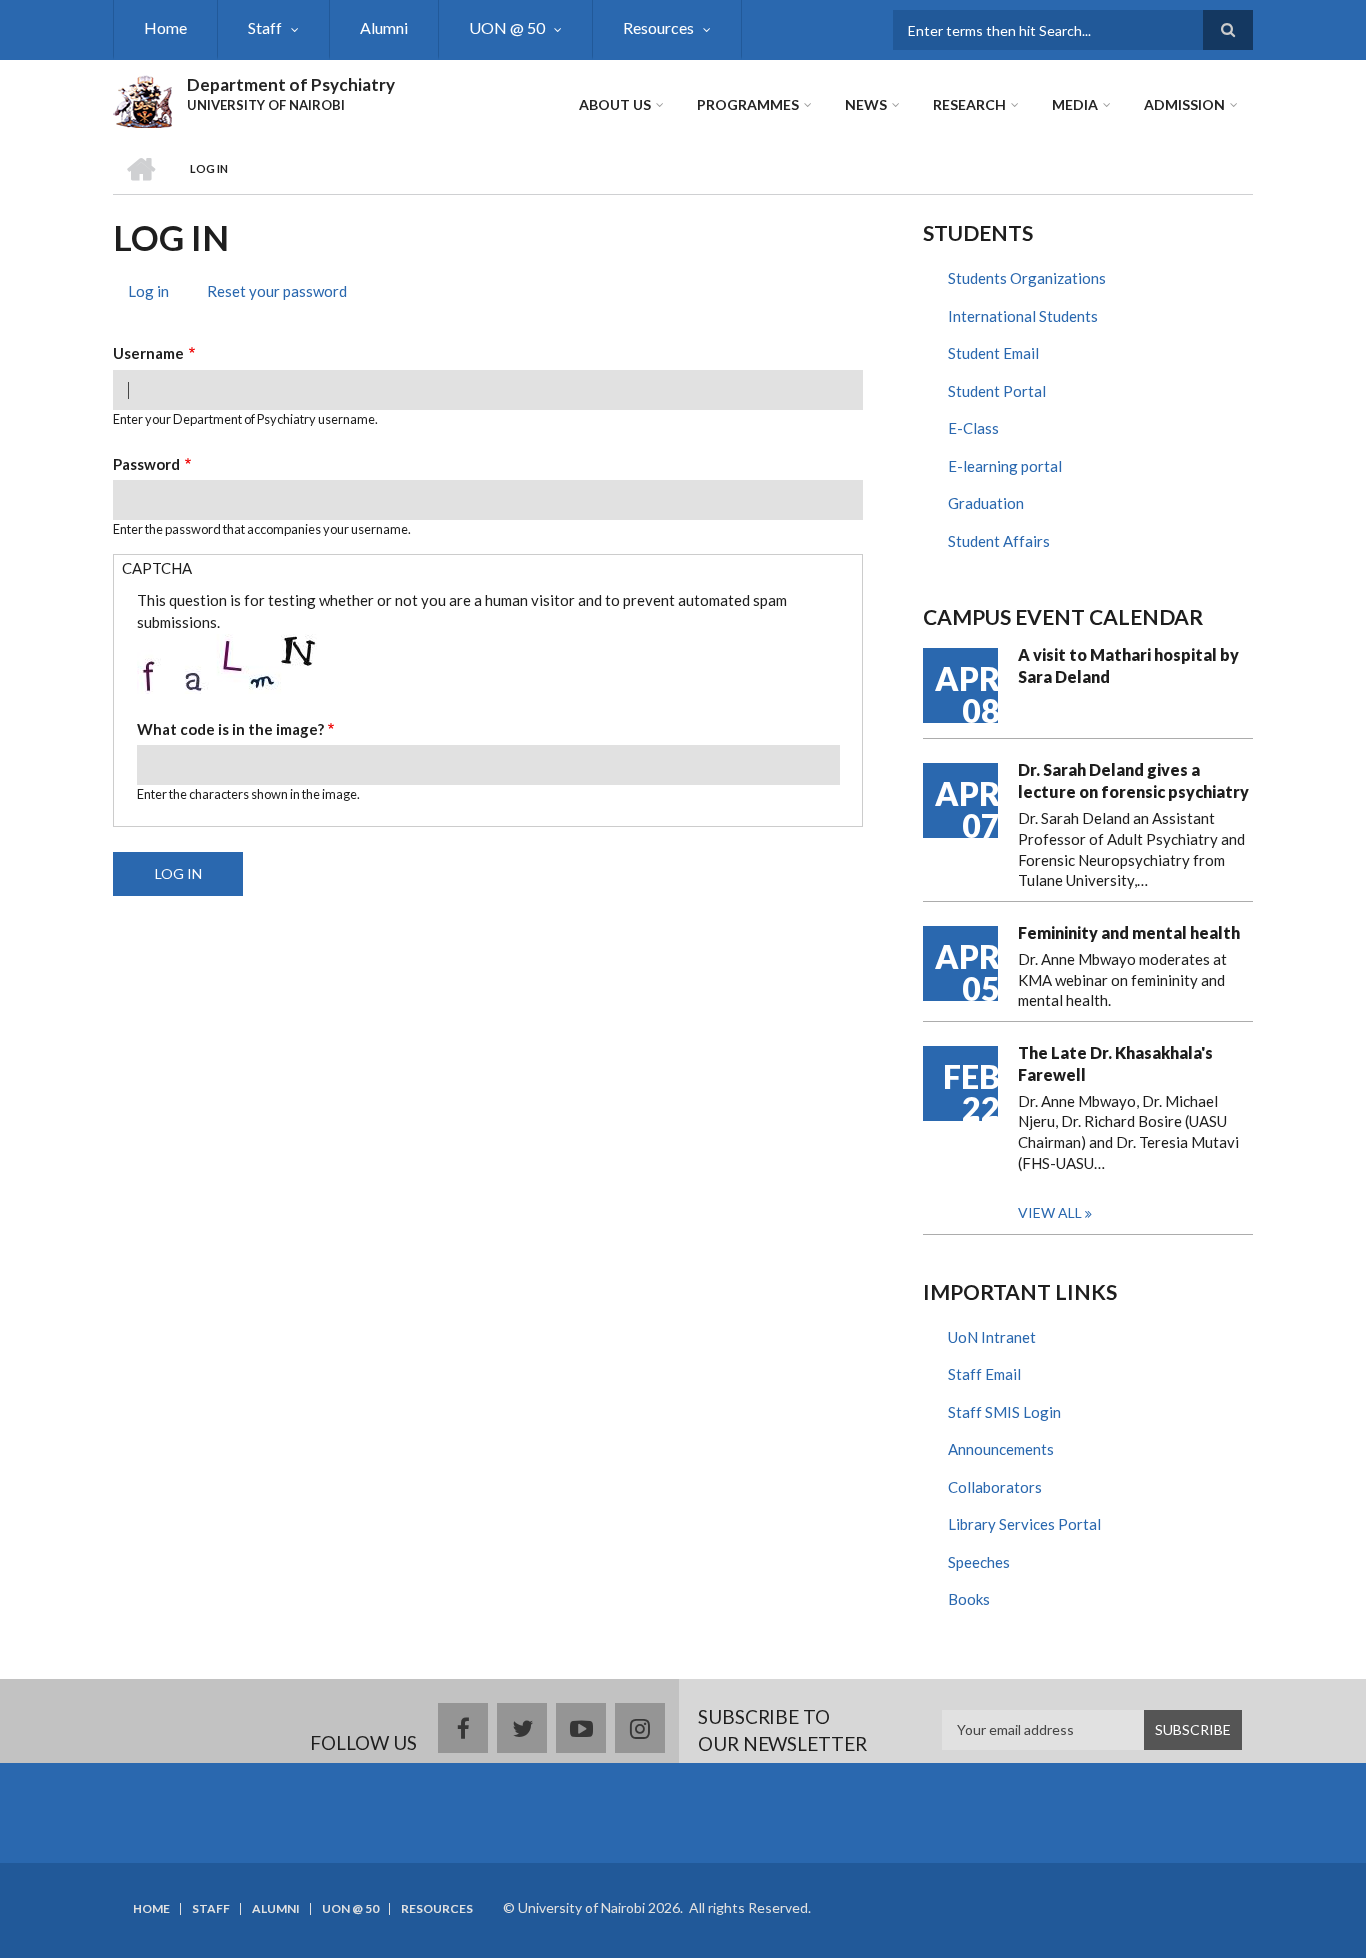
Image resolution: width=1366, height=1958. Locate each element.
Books (969, 1599)
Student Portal (997, 391)
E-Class (973, 428)
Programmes (748, 104)
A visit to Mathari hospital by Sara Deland (1128, 665)
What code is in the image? (230, 729)
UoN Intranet (992, 1337)
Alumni (384, 27)
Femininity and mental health (1129, 932)
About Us (615, 104)
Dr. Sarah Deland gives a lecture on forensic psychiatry (1133, 780)
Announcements (1001, 1449)
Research (969, 104)
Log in (156, 294)
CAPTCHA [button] (157, 568)
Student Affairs (999, 541)
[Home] (142, 99)
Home (165, 27)
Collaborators (995, 1487)
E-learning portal (1005, 466)
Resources (658, 27)
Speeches (979, 1562)
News (866, 104)
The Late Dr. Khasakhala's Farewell (1115, 1063)
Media (1075, 104)
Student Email (993, 353)
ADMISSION (1184, 104)
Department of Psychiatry (291, 84)
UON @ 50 (507, 27)
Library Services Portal (1024, 1524)
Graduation (986, 503)
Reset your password (277, 291)
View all (1050, 1212)
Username (148, 353)
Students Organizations (1027, 278)
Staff (265, 27)
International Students (1023, 316)
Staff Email (984, 1374)
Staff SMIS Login (1004, 1412)
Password (146, 464)
